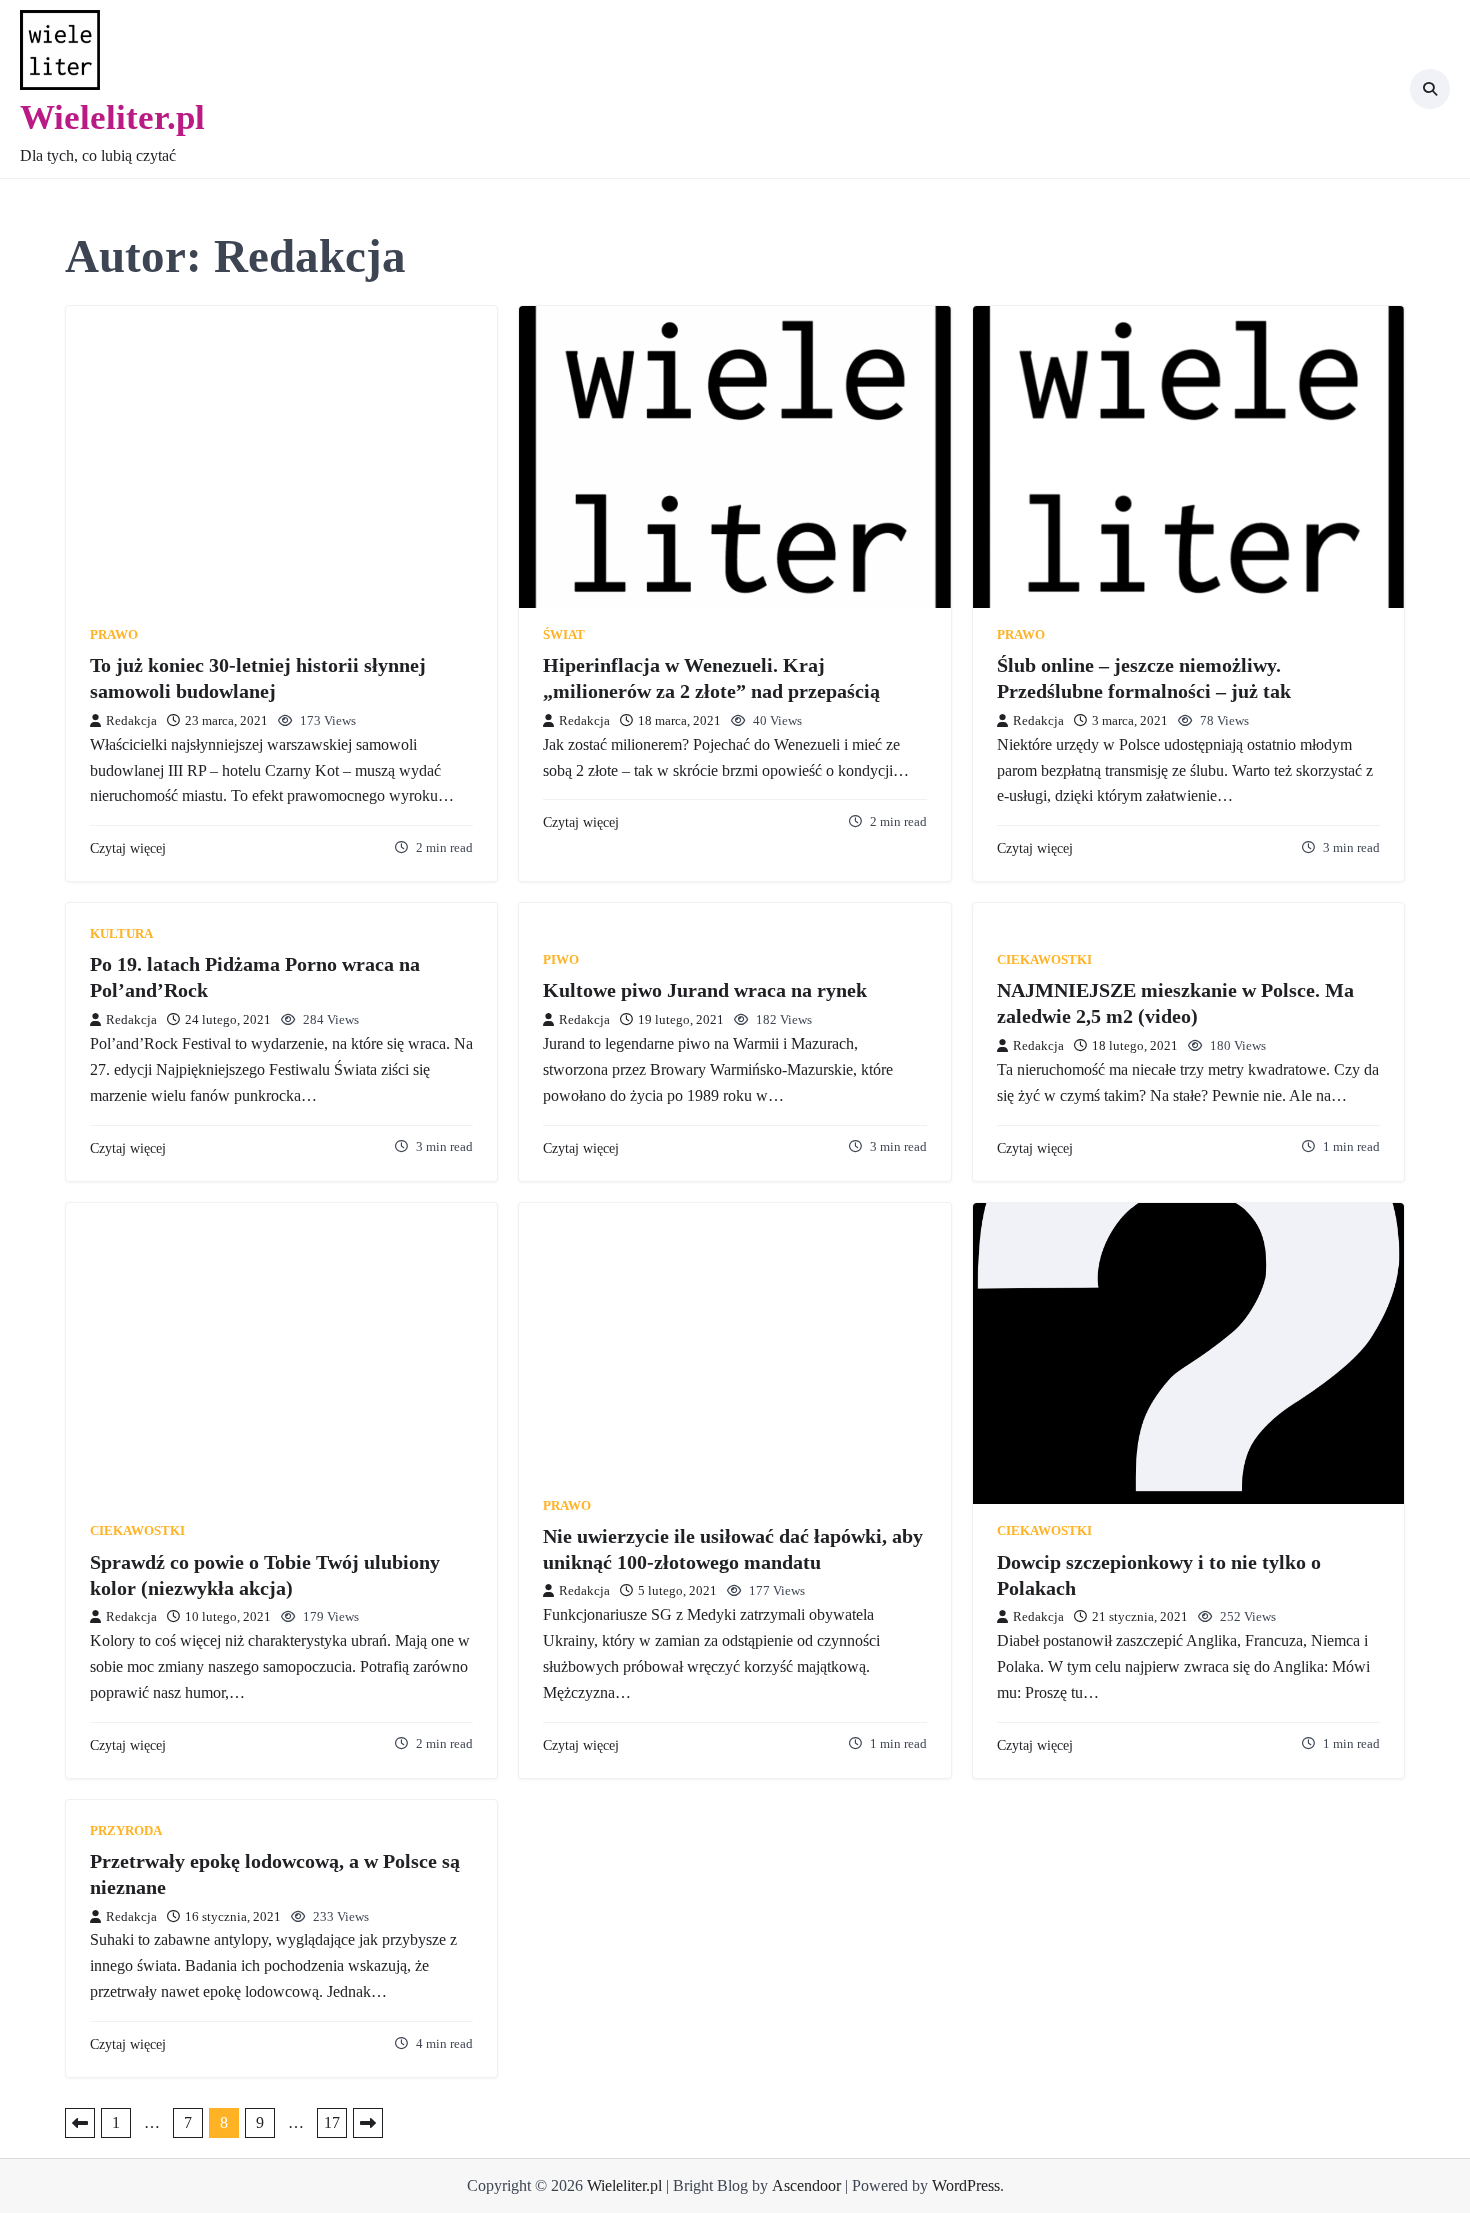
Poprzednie (80, 2123)
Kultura (121, 934)
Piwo (561, 960)
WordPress (966, 2185)
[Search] (1430, 89)
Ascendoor (806, 2185)
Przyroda (126, 1831)
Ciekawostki (1044, 960)
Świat (564, 635)
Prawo (114, 635)
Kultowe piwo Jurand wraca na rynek (705, 990)
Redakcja (131, 721)
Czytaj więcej (128, 848)
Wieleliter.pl (112, 117)
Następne (368, 2123)
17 (332, 2122)
